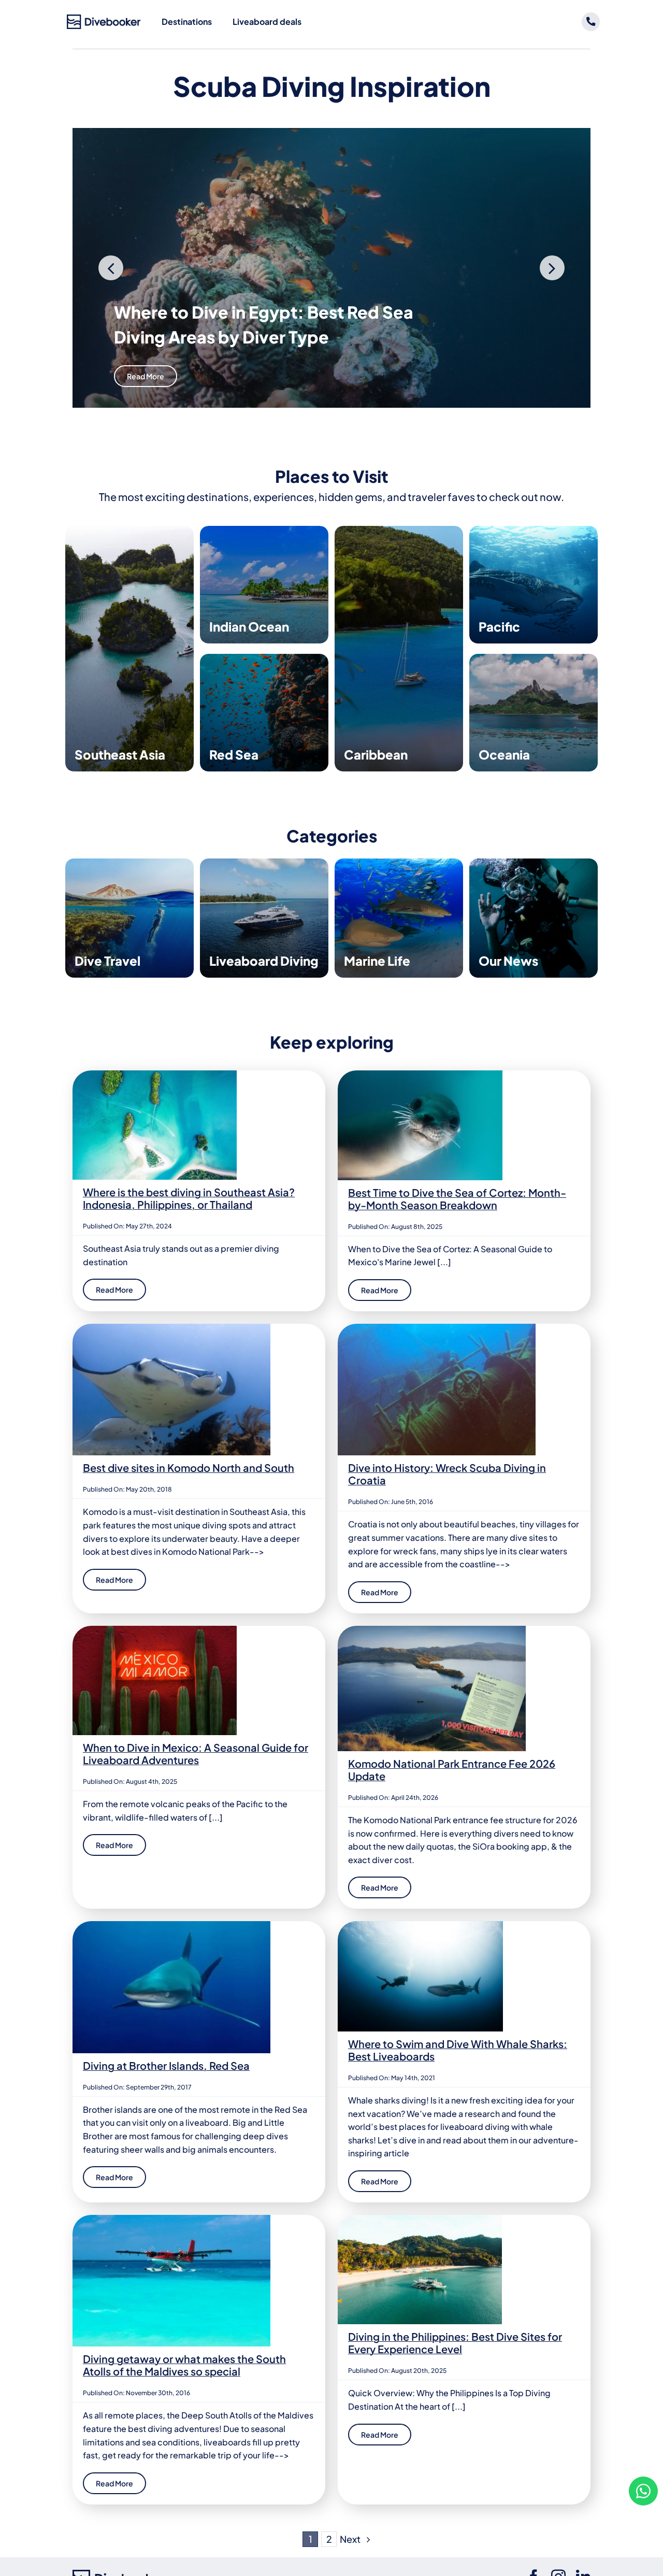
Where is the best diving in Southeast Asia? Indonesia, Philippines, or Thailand (189, 1198)
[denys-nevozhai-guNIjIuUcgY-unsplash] (155, 1074)
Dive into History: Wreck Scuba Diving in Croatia (447, 1474)
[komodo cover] (171, 1328)
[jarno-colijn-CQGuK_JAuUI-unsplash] (420, 2219)
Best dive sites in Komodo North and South (189, 1468)
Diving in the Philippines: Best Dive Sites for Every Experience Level (455, 2343)
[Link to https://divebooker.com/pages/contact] (591, 22)
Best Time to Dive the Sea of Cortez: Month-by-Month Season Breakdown (457, 1199)
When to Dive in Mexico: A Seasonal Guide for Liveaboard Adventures (196, 1754)
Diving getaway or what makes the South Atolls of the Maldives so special (184, 2365)
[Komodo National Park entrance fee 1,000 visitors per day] (432, 1630)
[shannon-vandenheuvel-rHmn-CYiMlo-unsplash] (420, 1074)
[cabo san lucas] (420, 1925)
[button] (111, 268)
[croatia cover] (437, 1328)
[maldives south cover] (171, 2219)
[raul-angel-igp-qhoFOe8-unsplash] (155, 1630)
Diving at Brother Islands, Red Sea (166, 2065)
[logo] (104, 18)
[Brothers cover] (171, 1925)
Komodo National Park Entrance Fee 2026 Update (452, 1770)
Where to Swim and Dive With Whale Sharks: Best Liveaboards (458, 2050)
